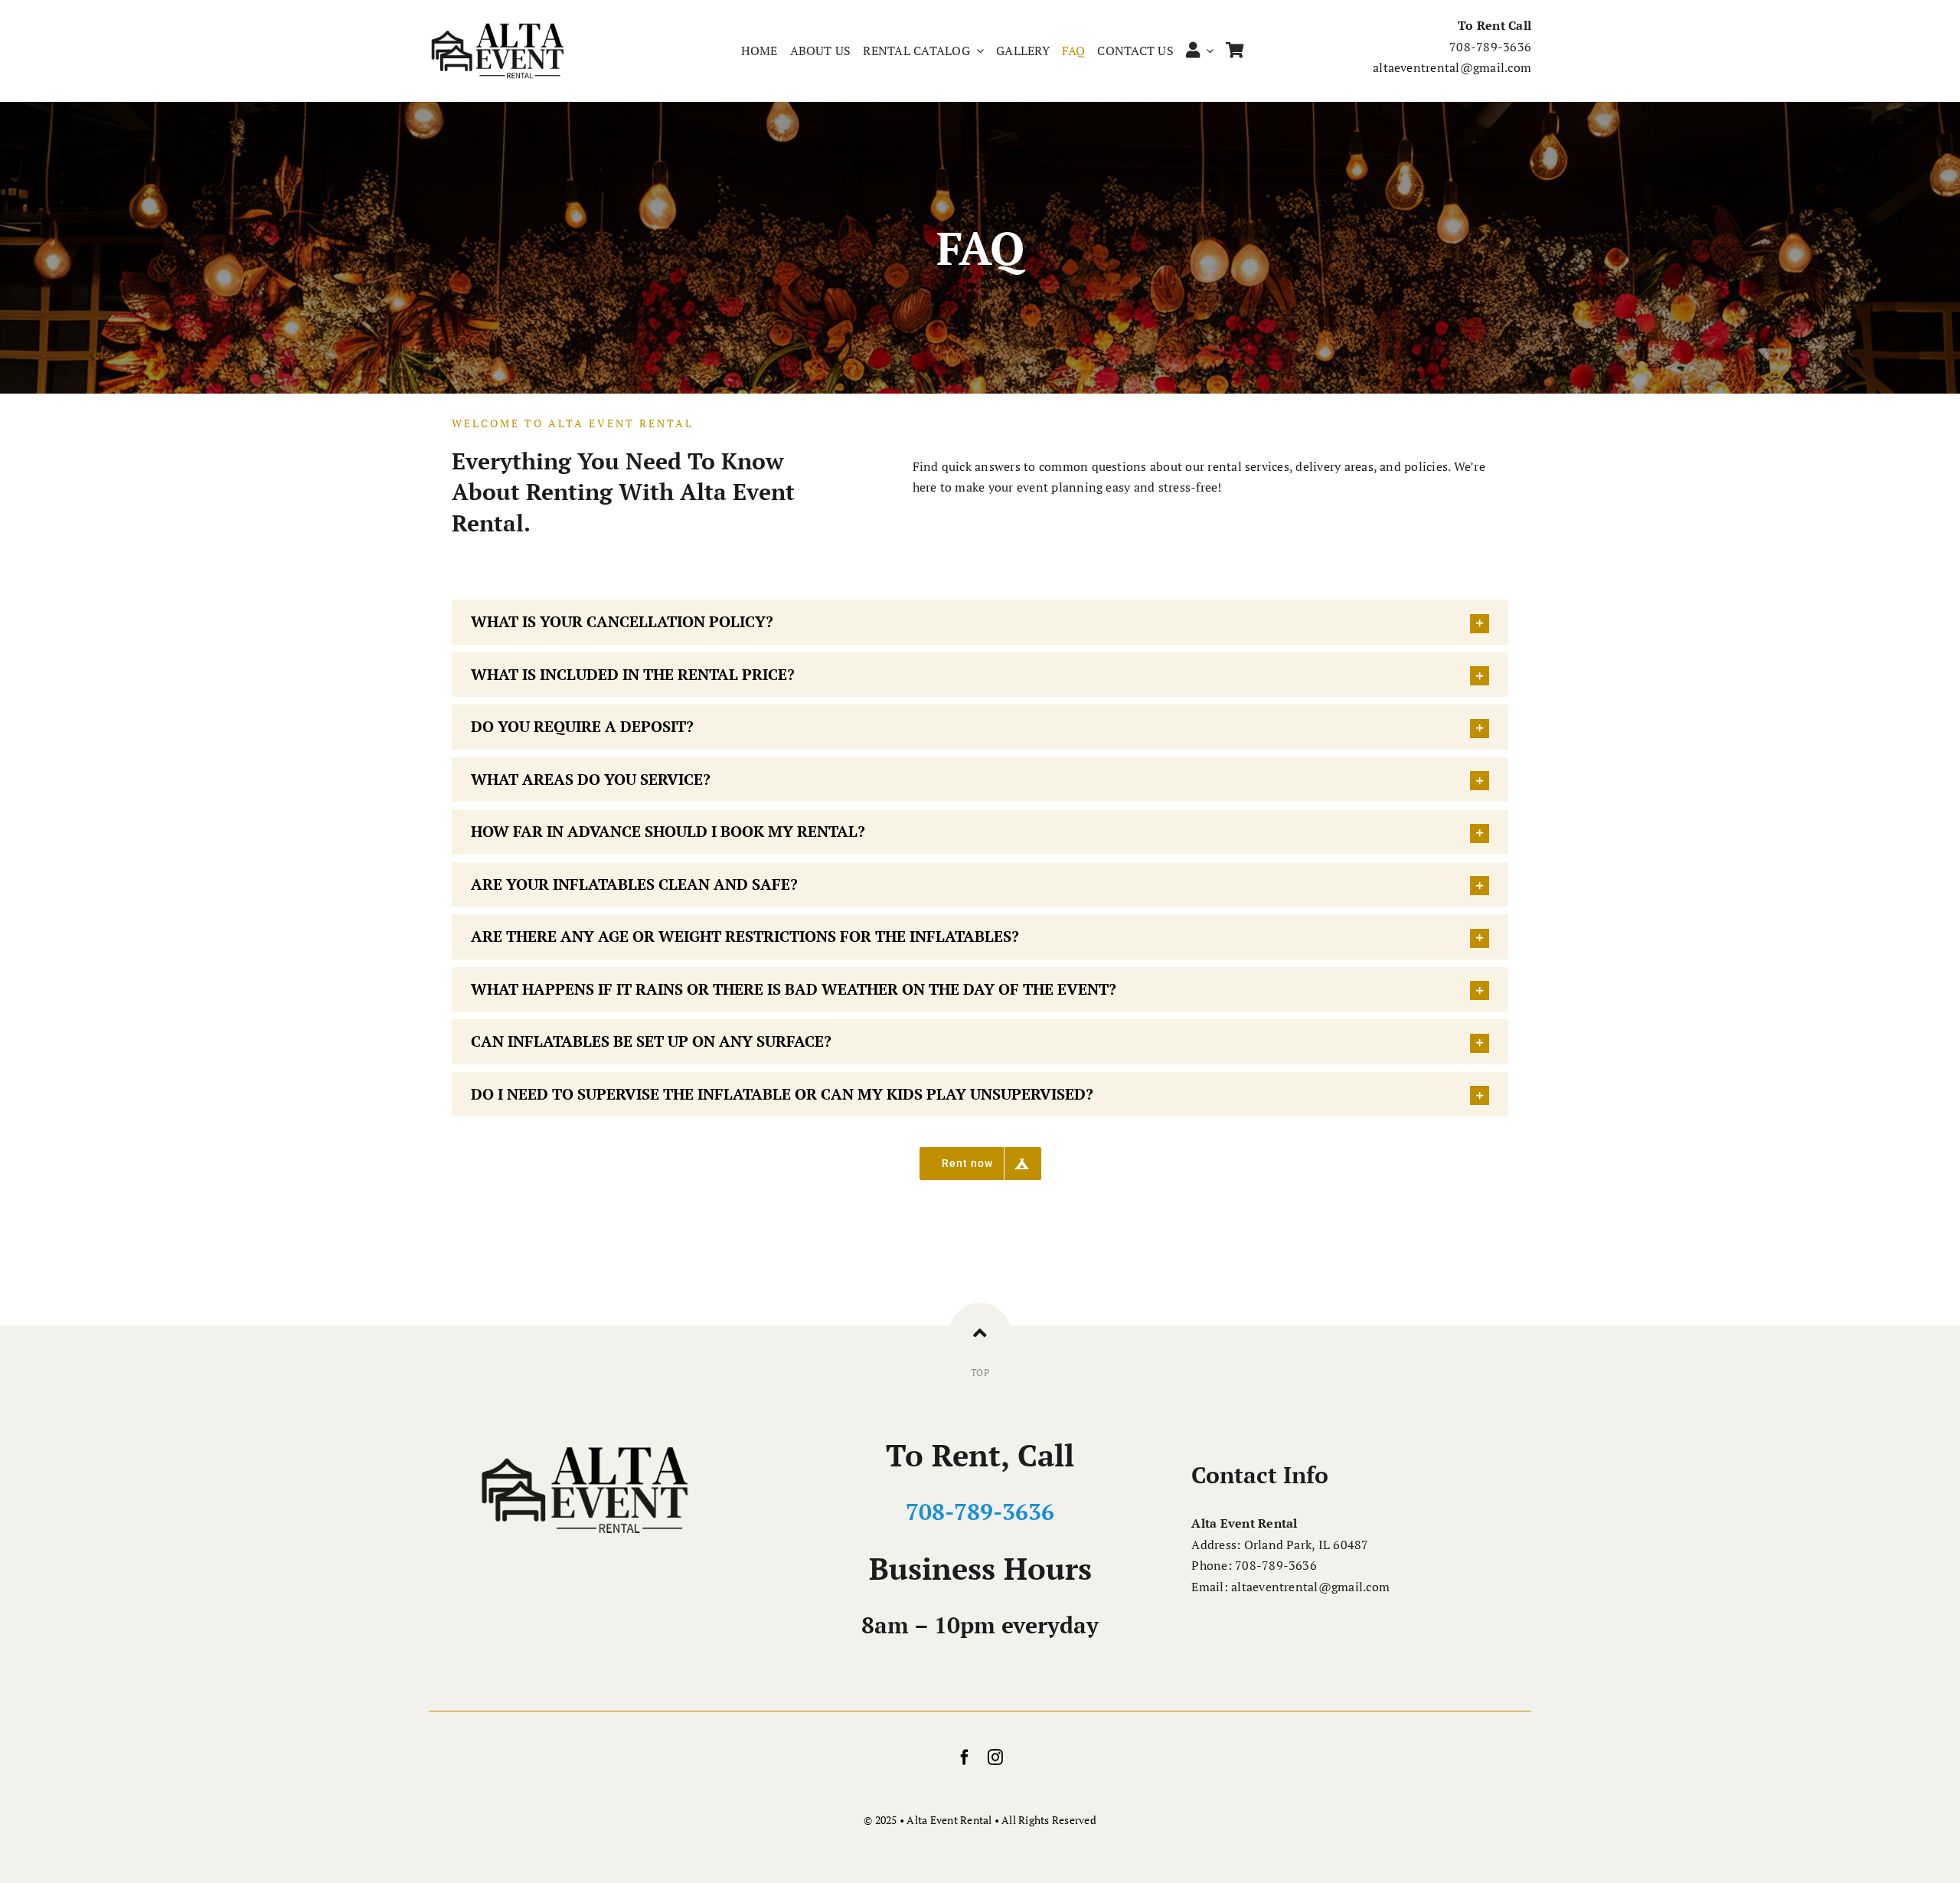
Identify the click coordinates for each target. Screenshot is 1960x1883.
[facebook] (965, 1757)
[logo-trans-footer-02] (585, 1443)
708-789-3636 (980, 1512)
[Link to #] (980, 1333)
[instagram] (995, 1757)
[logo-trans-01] (498, 27)
